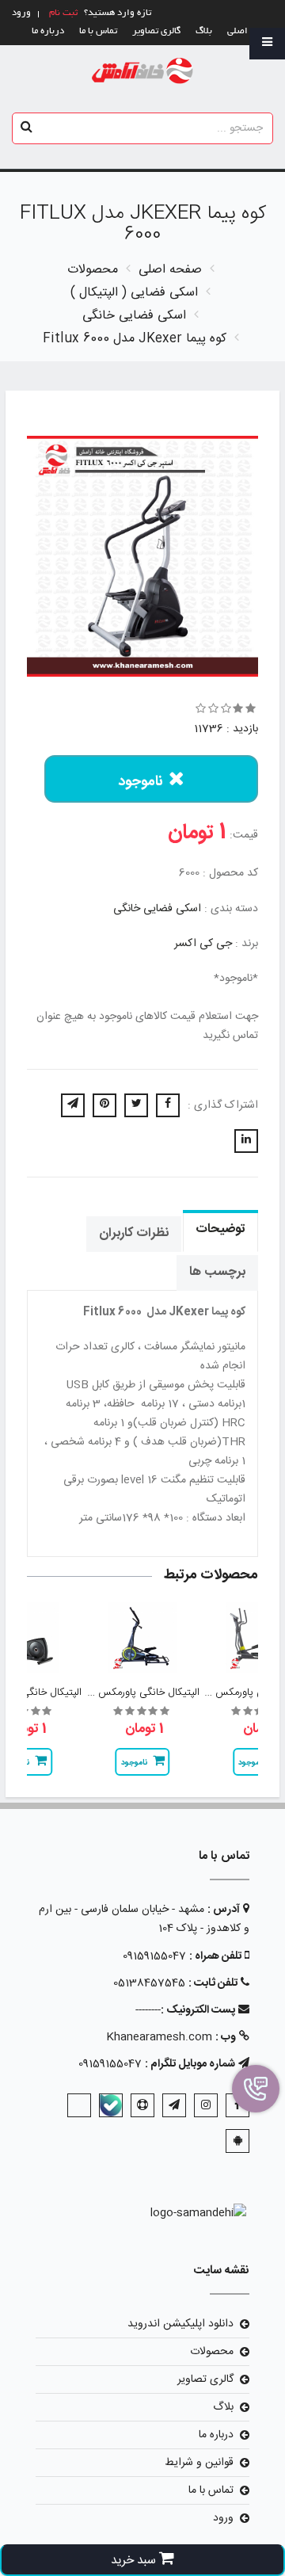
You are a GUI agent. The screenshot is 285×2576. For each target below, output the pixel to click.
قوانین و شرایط (199, 2463)
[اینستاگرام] (206, 2105)
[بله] (111, 2105)
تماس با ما (98, 31)
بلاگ (204, 31)
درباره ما (48, 31)
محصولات (212, 2352)
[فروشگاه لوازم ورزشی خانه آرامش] (143, 72)
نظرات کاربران (134, 1233)
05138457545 (149, 1983)
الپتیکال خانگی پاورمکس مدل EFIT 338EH (107, 1693)
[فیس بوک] (237, 2105)
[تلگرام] (174, 2105)
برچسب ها (217, 1272)
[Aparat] (142, 2105)
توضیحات (220, 1229)
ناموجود (141, 782)
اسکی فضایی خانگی (157, 909)
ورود (223, 2518)
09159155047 (154, 1956)
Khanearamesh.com (159, 2037)
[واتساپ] (79, 2105)
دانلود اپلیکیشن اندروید (180, 2324)
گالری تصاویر (156, 31)
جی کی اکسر (203, 944)
